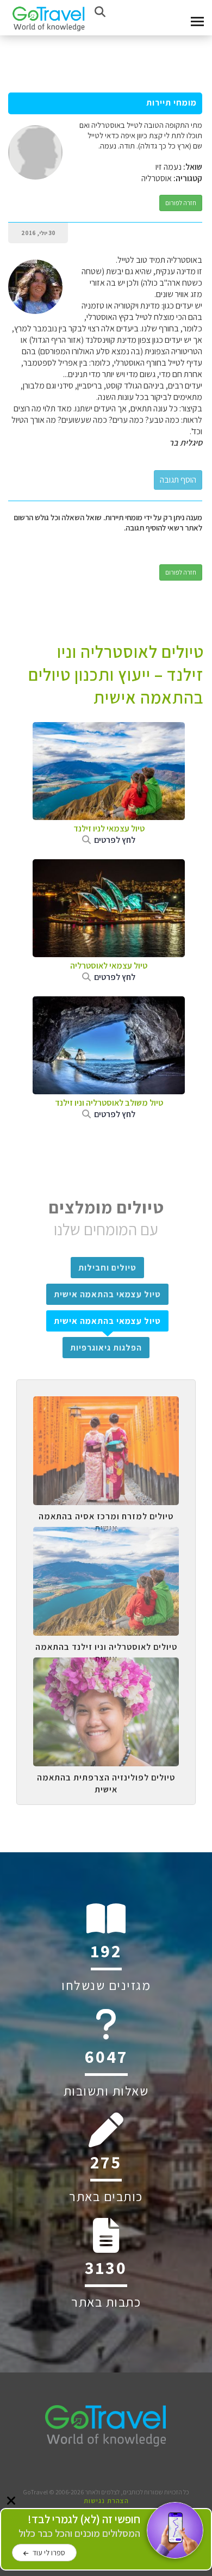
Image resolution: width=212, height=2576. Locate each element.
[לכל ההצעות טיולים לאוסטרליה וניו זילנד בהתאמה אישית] (106, 1535)
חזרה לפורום (181, 203)
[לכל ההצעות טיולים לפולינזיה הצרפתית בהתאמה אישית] (106, 1666)
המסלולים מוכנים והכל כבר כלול (79, 2526)
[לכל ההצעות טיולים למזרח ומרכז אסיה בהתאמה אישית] (106, 1404)
